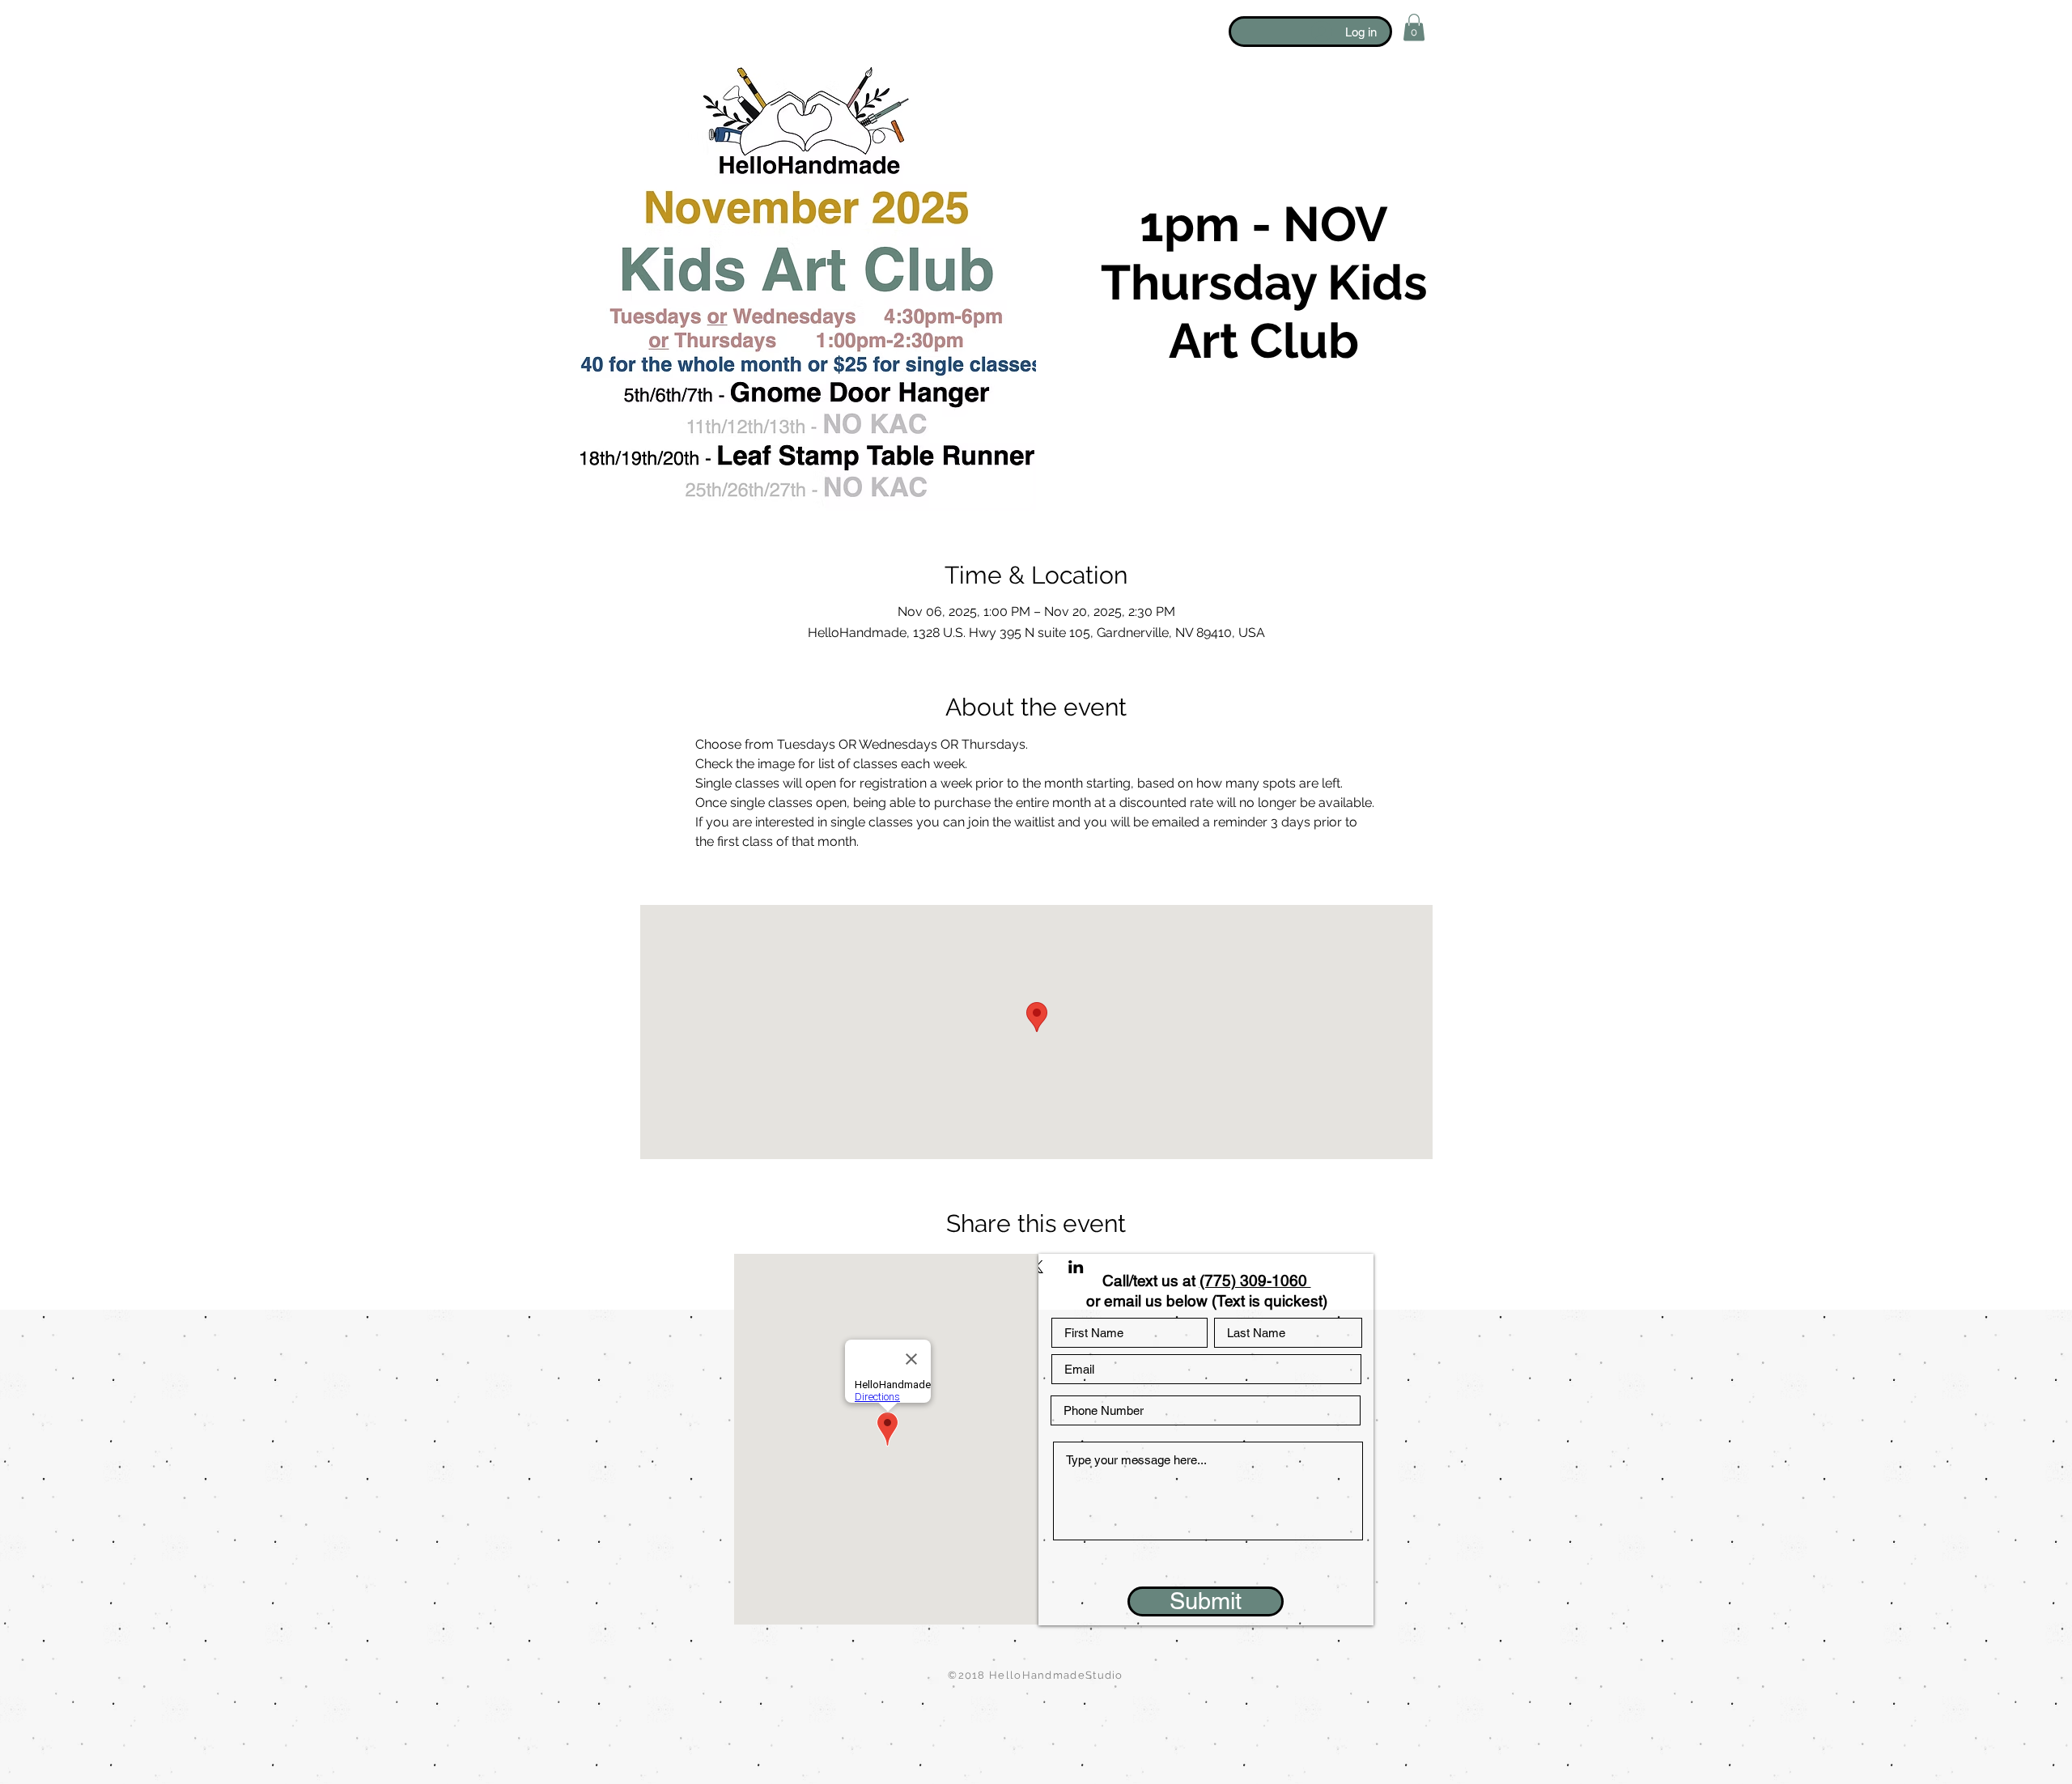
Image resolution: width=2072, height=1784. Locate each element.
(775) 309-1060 (1255, 1281)
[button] (1414, 27)
